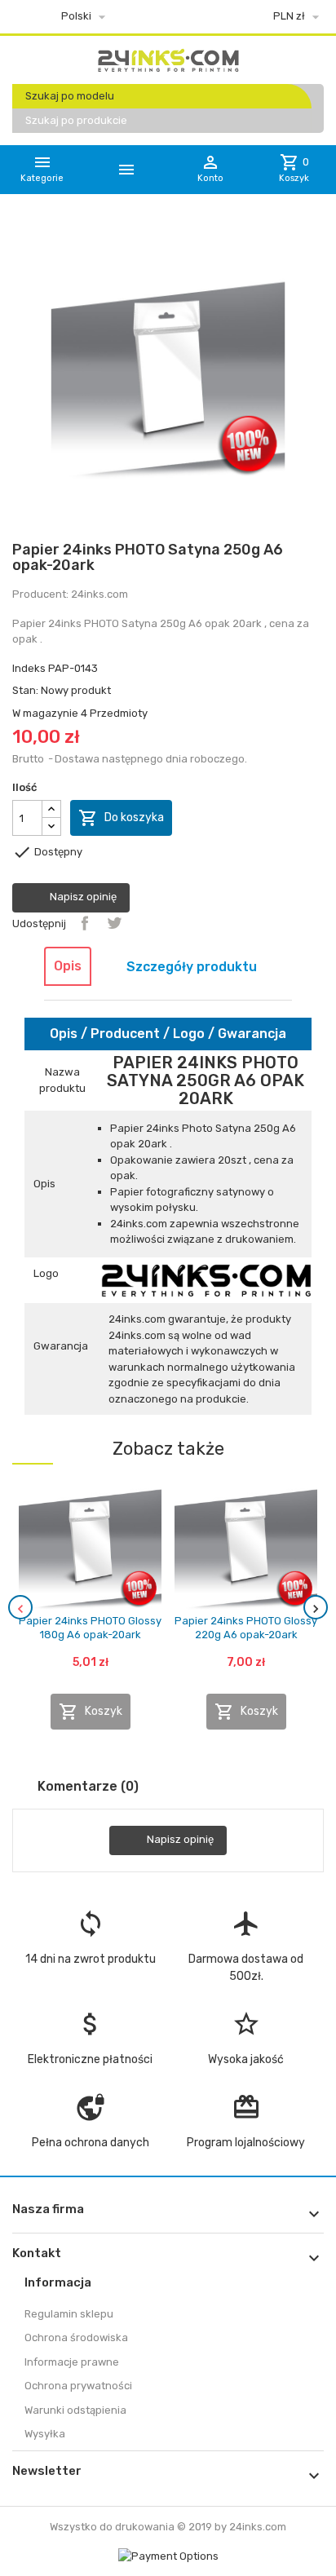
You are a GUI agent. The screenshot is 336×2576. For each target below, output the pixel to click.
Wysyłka (45, 2434)
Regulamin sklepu (69, 2314)
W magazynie (45, 713)
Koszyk (91, 1712)
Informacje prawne (72, 2362)
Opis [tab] (68, 966)
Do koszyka (121, 818)
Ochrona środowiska (76, 2337)
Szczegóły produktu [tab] (192, 967)
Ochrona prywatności (78, 2386)
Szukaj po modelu (70, 96)
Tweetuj (114, 923)
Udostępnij (85, 923)
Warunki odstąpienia (75, 2410)
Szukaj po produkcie (76, 120)
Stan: (25, 690)
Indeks (29, 668)
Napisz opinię (82, 897)
